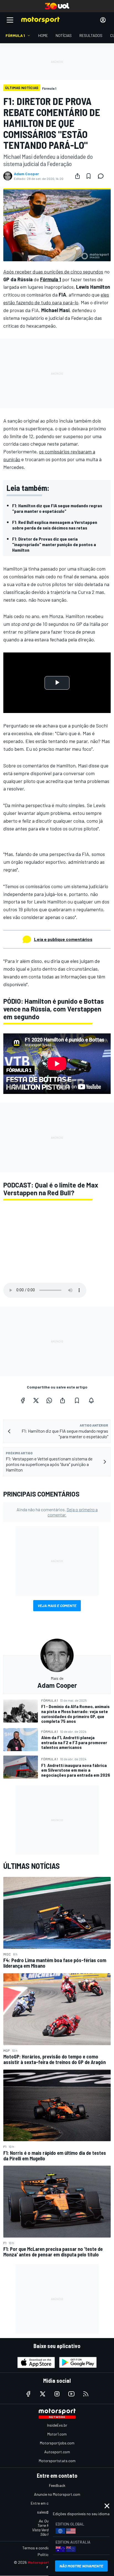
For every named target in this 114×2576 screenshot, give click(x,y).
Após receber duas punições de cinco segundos (53, 272)
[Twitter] (36, 1400)
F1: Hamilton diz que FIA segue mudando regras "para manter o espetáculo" (57, 508)
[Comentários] (102, 176)
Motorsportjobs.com (57, 2443)
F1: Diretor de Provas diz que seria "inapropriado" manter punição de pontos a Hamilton (54, 544)
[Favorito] (89, 176)
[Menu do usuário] (103, 20)
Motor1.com (57, 2434)
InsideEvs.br (57, 2425)
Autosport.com (57, 2452)
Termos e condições (39, 2548)
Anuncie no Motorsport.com (57, 2494)
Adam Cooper (26, 174)
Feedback (57, 2485)
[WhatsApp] (49, 1400)
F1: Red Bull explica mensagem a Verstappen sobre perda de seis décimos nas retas (55, 525)
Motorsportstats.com (57, 2461)
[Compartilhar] (77, 176)
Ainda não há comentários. (57, 1512)
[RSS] (86, 2394)
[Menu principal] (10, 20)
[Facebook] (23, 1400)
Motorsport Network (47, 2562)
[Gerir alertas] (91, 1400)
